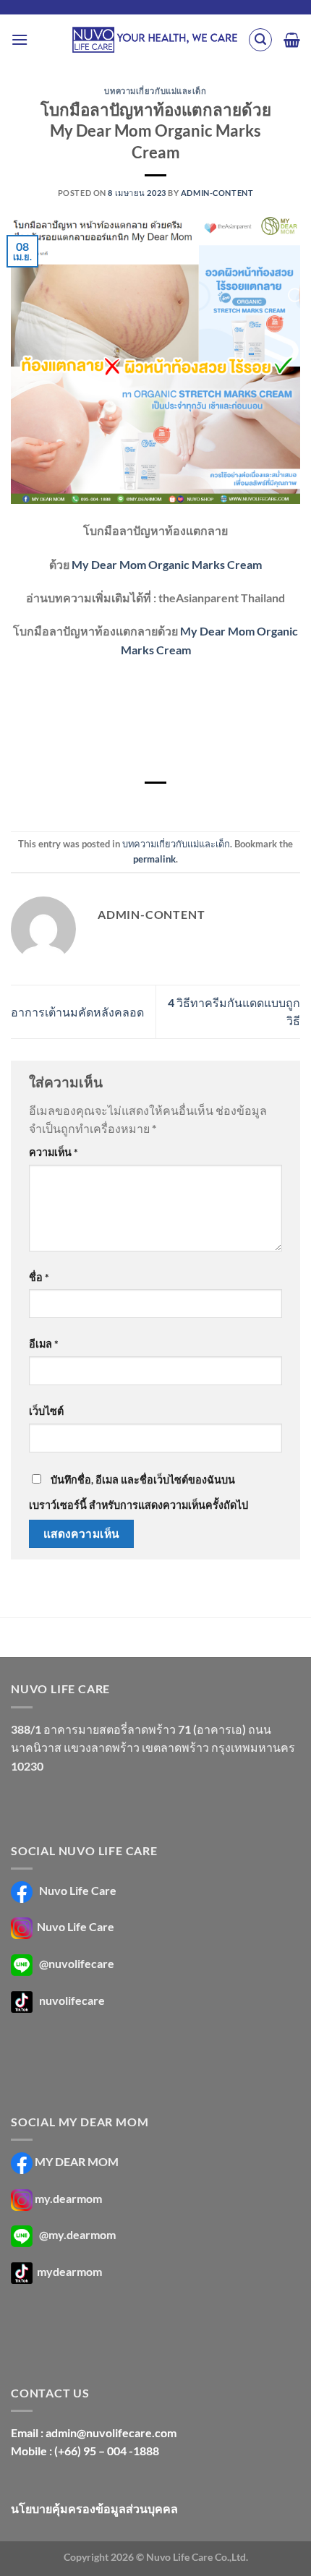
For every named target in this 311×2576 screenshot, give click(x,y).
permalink (154, 859)
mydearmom (68, 2271)
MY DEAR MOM (77, 2161)
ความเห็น (54, 1152)
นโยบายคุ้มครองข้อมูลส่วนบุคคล (94, 2508)
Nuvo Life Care (77, 1890)
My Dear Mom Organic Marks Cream (167, 564)
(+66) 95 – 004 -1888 (107, 2451)
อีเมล (44, 1344)
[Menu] (20, 39)
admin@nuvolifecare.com (111, 2432)
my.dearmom (68, 2198)
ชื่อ (39, 1277)
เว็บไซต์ (46, 1411)
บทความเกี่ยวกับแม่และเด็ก (155, 91)
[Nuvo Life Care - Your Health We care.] (155, 40)
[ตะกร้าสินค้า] (292, 40)
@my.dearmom (77, 2234)
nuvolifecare (72, 2000)
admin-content (217, 193)
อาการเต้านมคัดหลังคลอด (77, 1012)
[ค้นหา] (260, 40)
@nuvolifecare (77, 1963)
